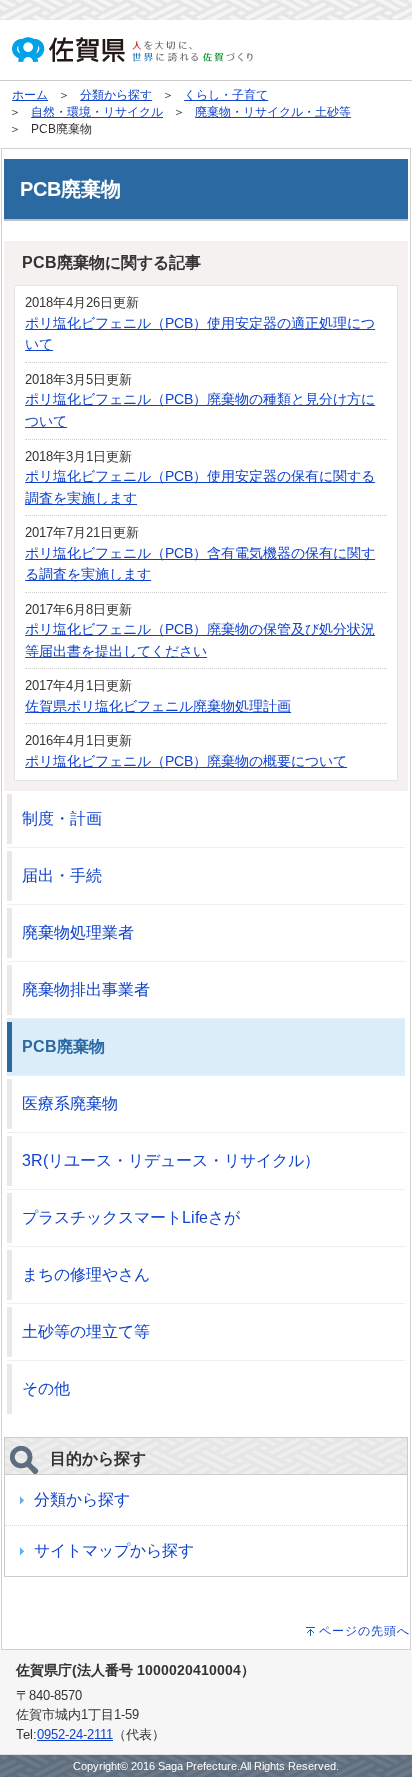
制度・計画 (62, 818)
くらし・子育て (226, 95)
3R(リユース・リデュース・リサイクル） (171, 1160)
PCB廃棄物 (63, 1046)
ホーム (30, 95)
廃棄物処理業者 (78, 932)
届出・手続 (62, 875)
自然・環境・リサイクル (97, 112)
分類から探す (116, 95)
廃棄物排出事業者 (86, 989)
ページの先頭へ (364, 1631)
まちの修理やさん (86, 1274)
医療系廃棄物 (70, 1103)
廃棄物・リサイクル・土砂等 (273, 112)
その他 (46, 1388)
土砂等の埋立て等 (86, 1331)
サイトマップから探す (114, 1550)
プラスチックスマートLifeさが (131, 1217)
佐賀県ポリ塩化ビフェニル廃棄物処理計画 (158, 706)
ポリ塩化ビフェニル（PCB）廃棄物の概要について (186, 761)
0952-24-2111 (75, 1734)
